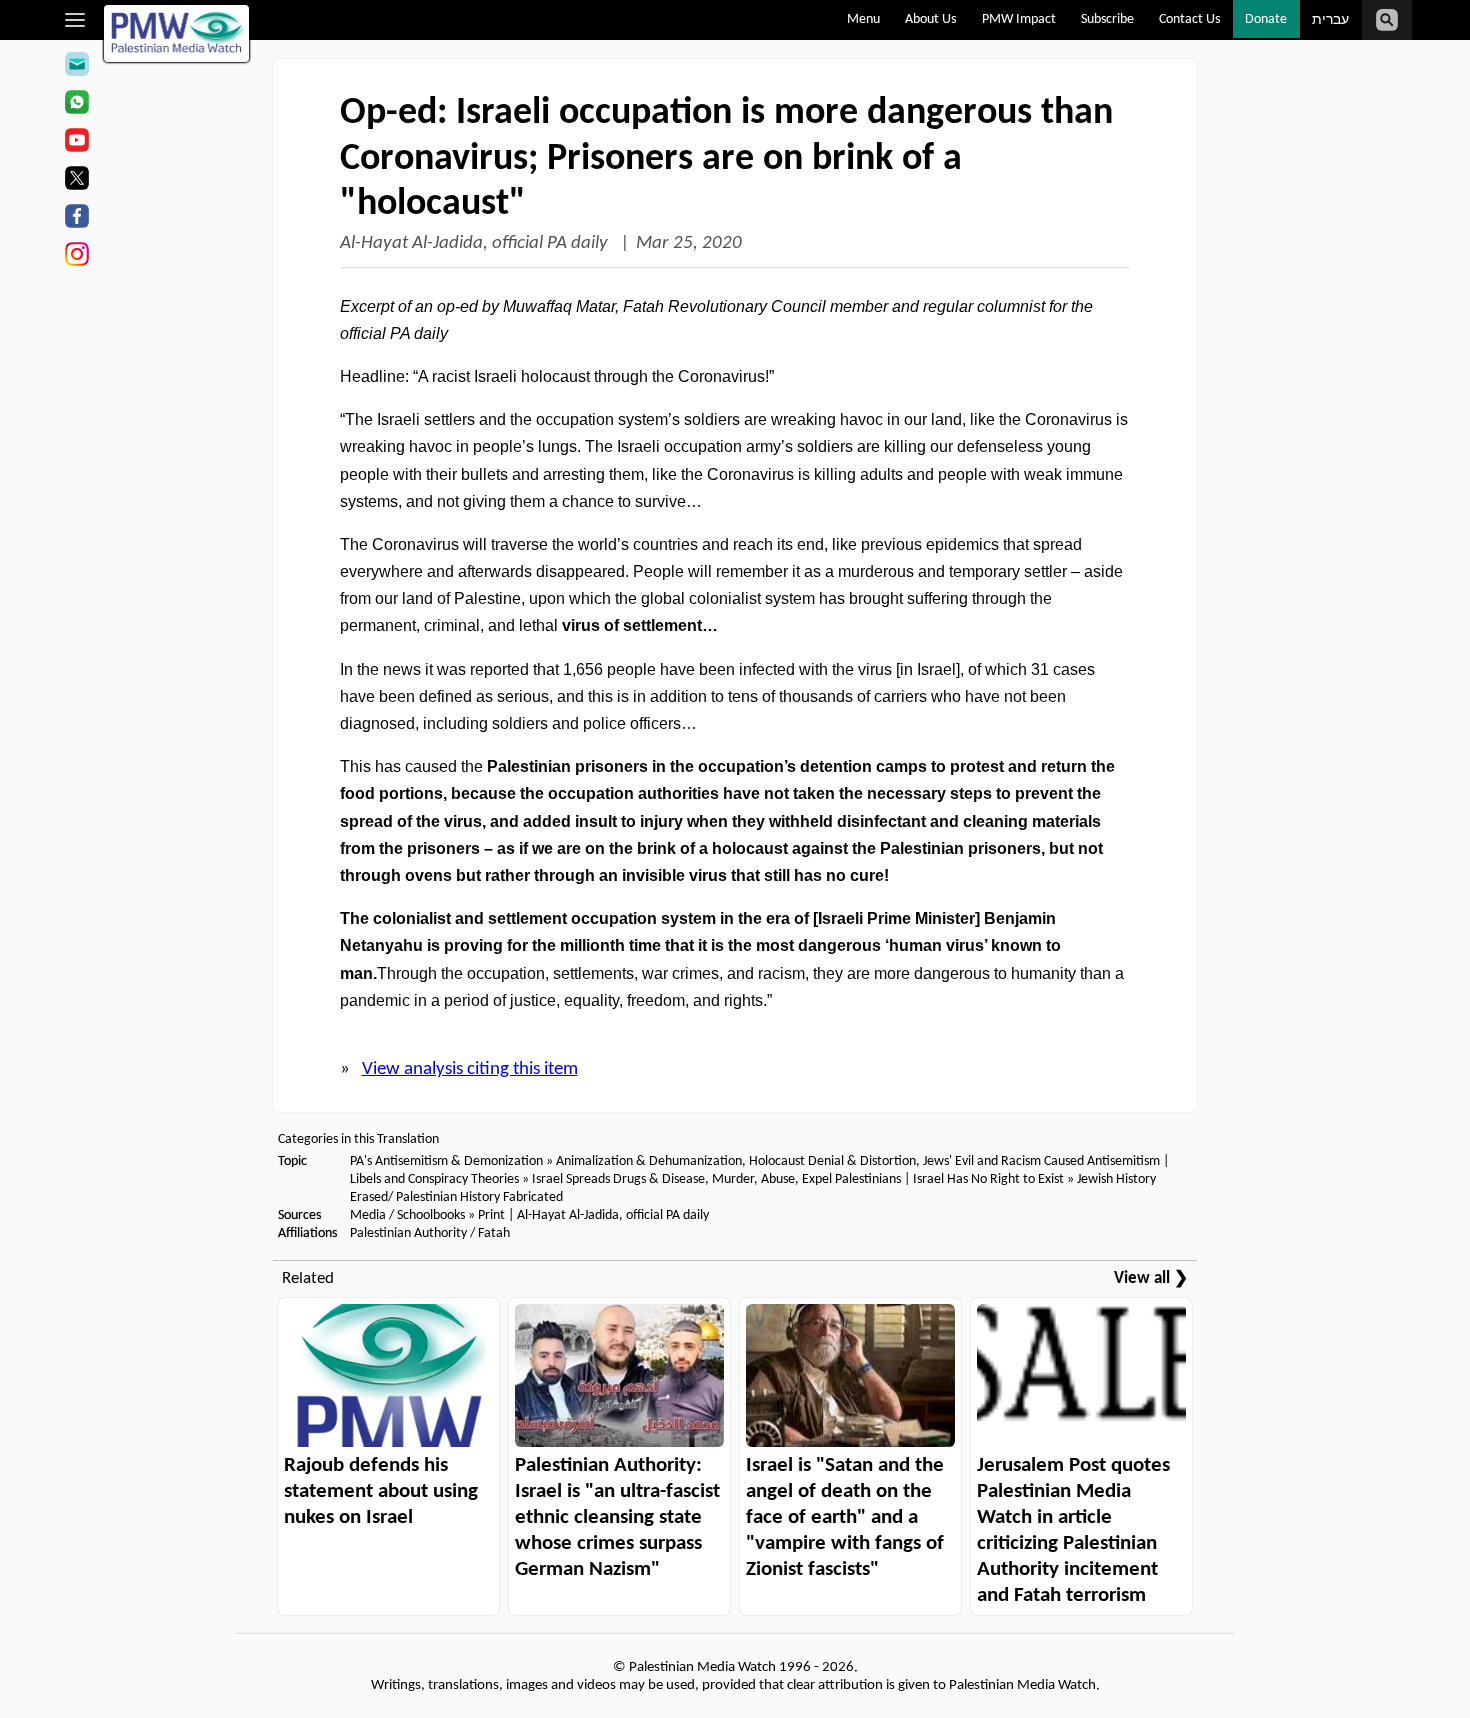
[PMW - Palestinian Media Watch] (177, 33)
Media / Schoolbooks (407, 1215)
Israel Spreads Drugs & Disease (618, 1179)
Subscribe (1107, 19)
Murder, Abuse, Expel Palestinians (806, 1179)
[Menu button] (75, 20)
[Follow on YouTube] (76, 143)
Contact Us (1189, 19)
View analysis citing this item (470, 1069)
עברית (1330, 20)
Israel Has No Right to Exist (988, 1179)
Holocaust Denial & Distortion (832, 1161)
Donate (1266, 19)
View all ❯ (1151, 1278)
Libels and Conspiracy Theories (434, 1179)
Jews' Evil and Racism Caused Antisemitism (1041, 1161)
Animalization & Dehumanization (649, 1161)
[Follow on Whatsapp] (76, 105)
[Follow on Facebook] (76, 219)
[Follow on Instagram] (76, 257)
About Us (930, 19)
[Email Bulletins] (76, 67)
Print (491, 1215)
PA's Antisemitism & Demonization (446, 1161)
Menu (863, 19)
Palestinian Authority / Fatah (430, 1233)
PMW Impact (1019, 19)
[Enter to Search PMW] (1387, 20)
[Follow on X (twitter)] (76, 181)
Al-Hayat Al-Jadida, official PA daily (476, 243)
